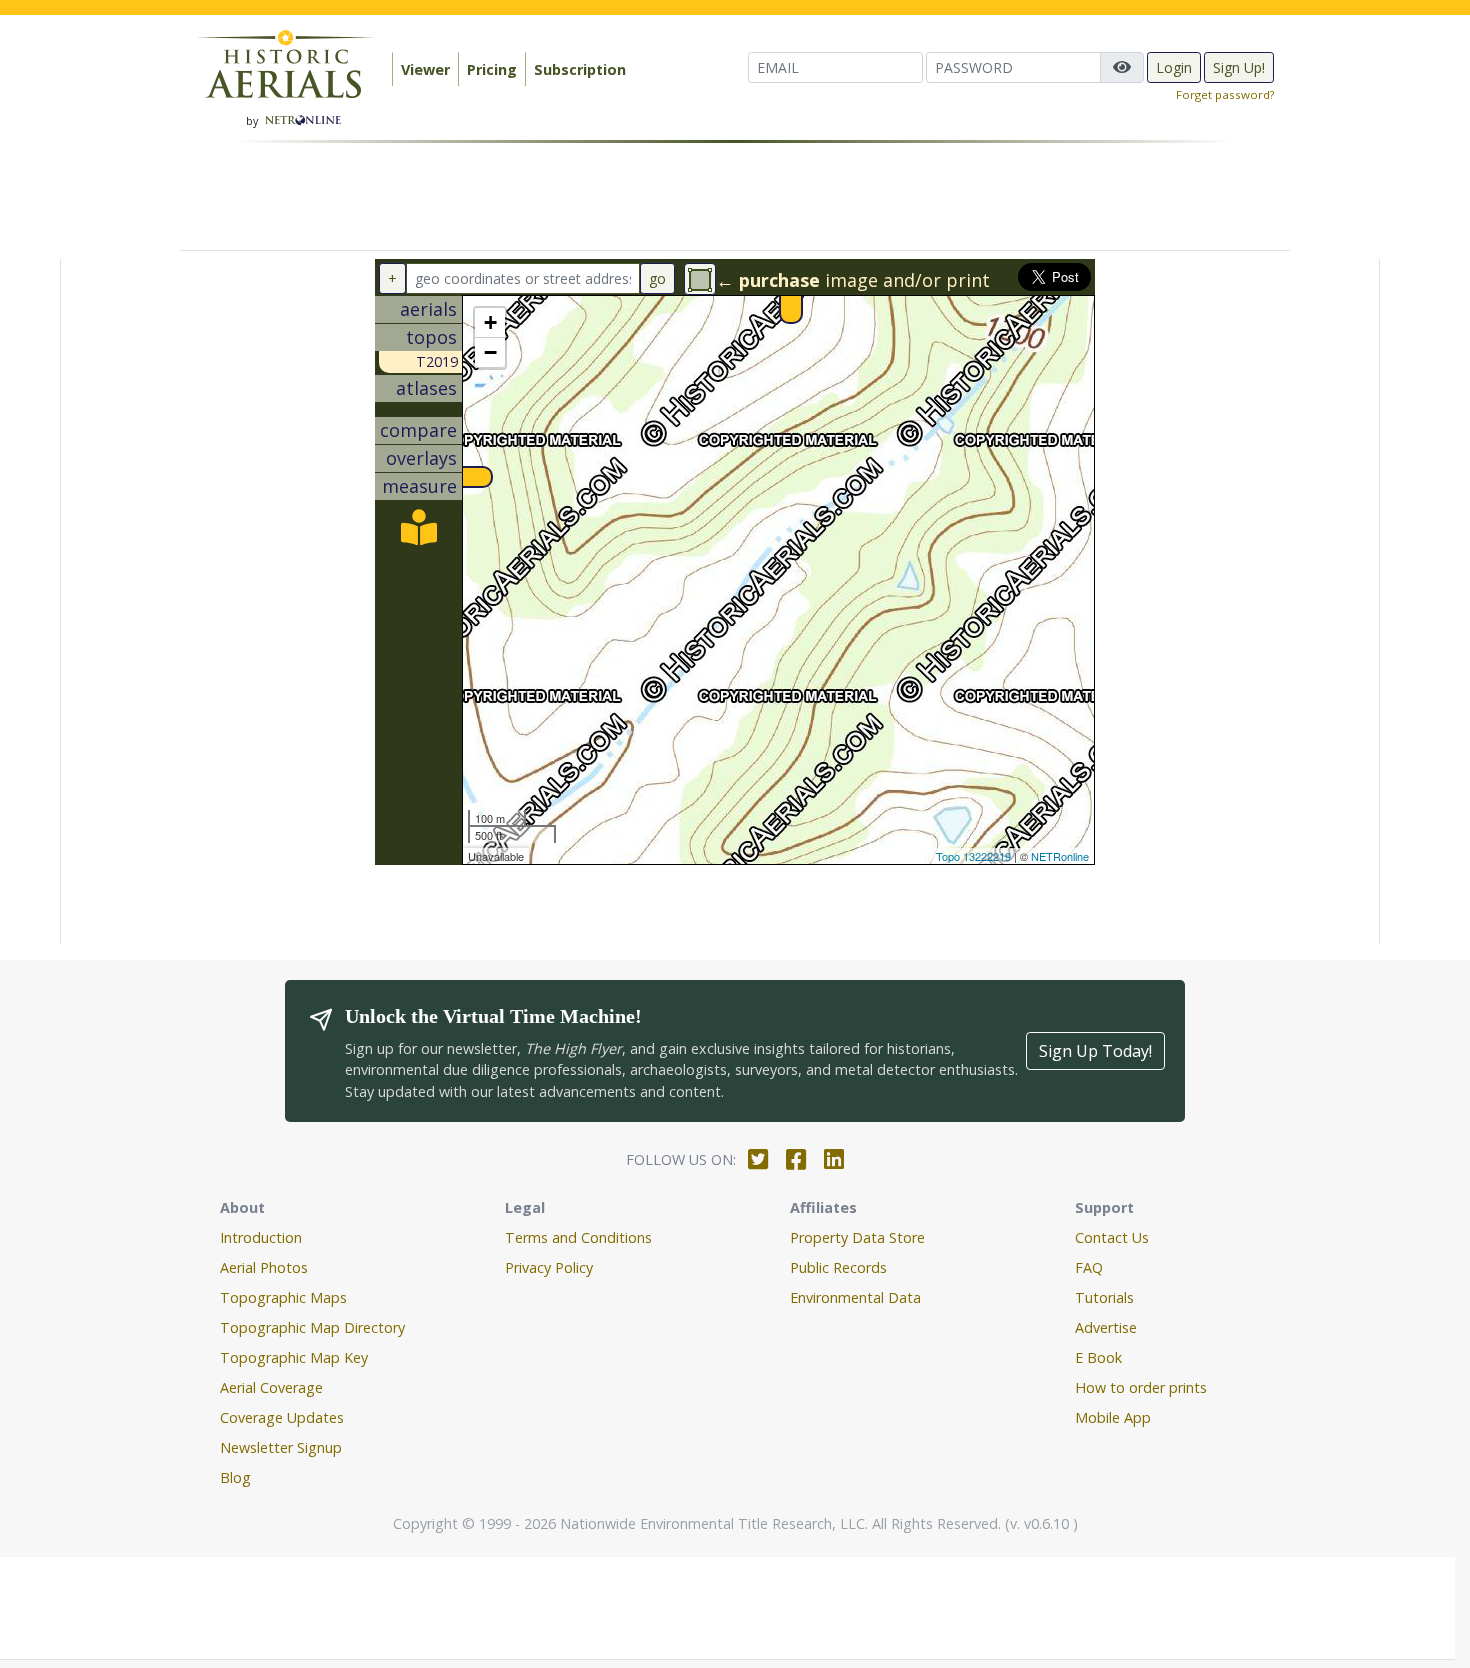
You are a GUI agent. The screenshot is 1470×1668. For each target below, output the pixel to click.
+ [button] (490, 322)
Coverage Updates (282, 1417)
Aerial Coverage (271, 1387)
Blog (235, 1477)
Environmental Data (855, 1297)
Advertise (1106, 1327)
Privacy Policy (549, 1267)
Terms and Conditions (578, 1237)
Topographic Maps (283, 1297)
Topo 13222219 (973, 856)
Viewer (425, 69)
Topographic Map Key (294, 1357)
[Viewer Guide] (419, 534)
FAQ (1089, 1267)
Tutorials (1104, 1297)
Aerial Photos (264, 1267)
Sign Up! (1239, 67)
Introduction (261, 1237)
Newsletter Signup (281, 1447)
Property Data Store (857, 1237)
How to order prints (1141, 1387)
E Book (1098, 1357)
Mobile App (1113, 1417)
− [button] (490, 352)
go (657, 278)
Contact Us (1112, 1237)
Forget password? (1225, 94)
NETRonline (1060, 856)
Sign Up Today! (1095, 1051)
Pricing (492, 69)
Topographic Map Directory (312, 1327)
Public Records (838, 1267)
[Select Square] (700, 279)
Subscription (580, 69)
